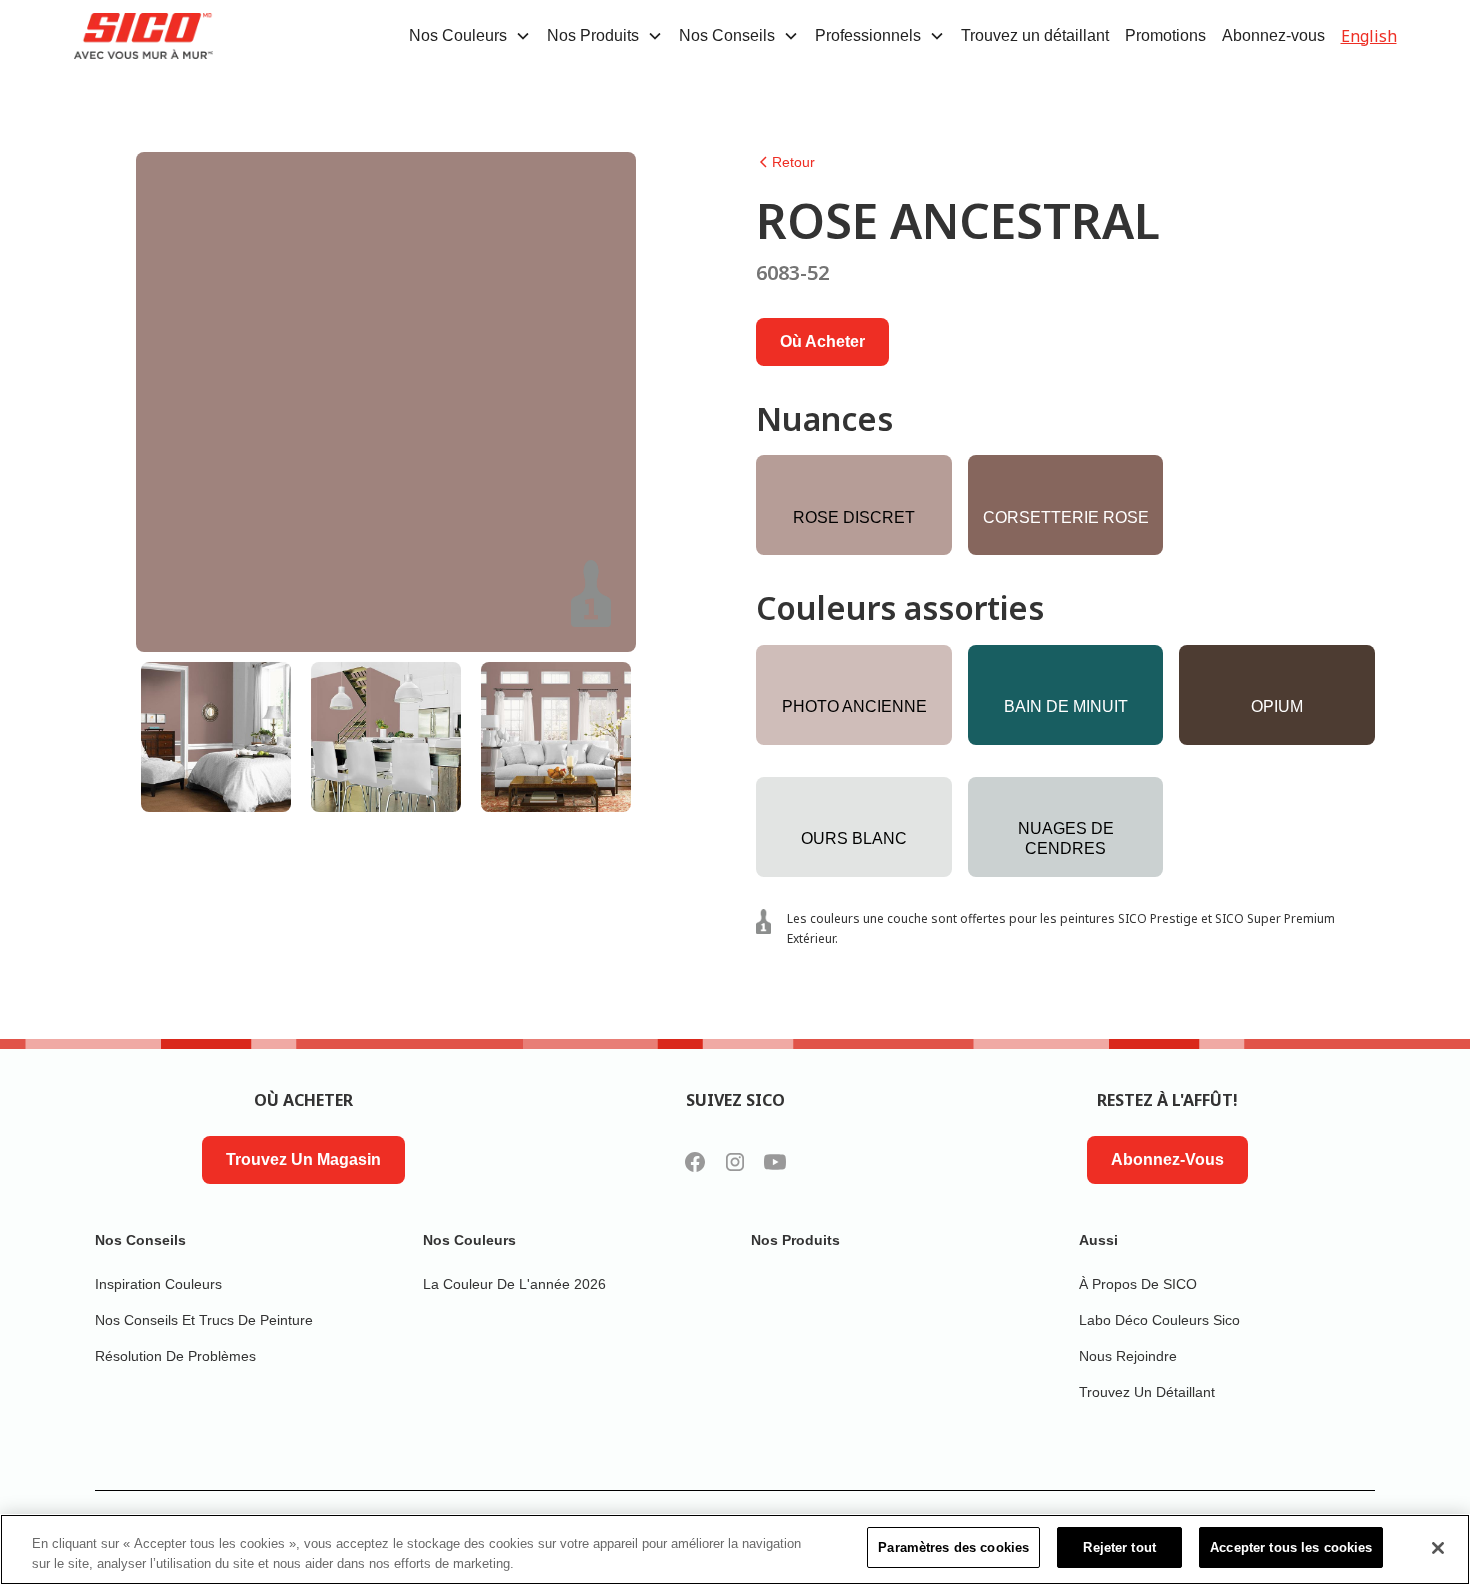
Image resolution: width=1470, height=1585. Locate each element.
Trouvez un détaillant (1035, 35)
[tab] (216, 737)
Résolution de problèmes (175, 1356)
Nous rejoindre (1128, 1356)
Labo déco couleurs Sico (1159, 1320)
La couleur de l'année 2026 (514, 1284)
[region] (735, 1549)
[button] (470, 36)
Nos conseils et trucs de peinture (204, 1320)
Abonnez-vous (1273, 35)
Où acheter (822, 341)
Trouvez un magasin (303, 1159)
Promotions (1165, 35)
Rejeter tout (1119, 1547)
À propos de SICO (1138, 1284)
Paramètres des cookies (953, 1547)
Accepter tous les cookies (1291, 1547)
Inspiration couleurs (158, 1284)
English (1369, 36)
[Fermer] (1438, 1548)
